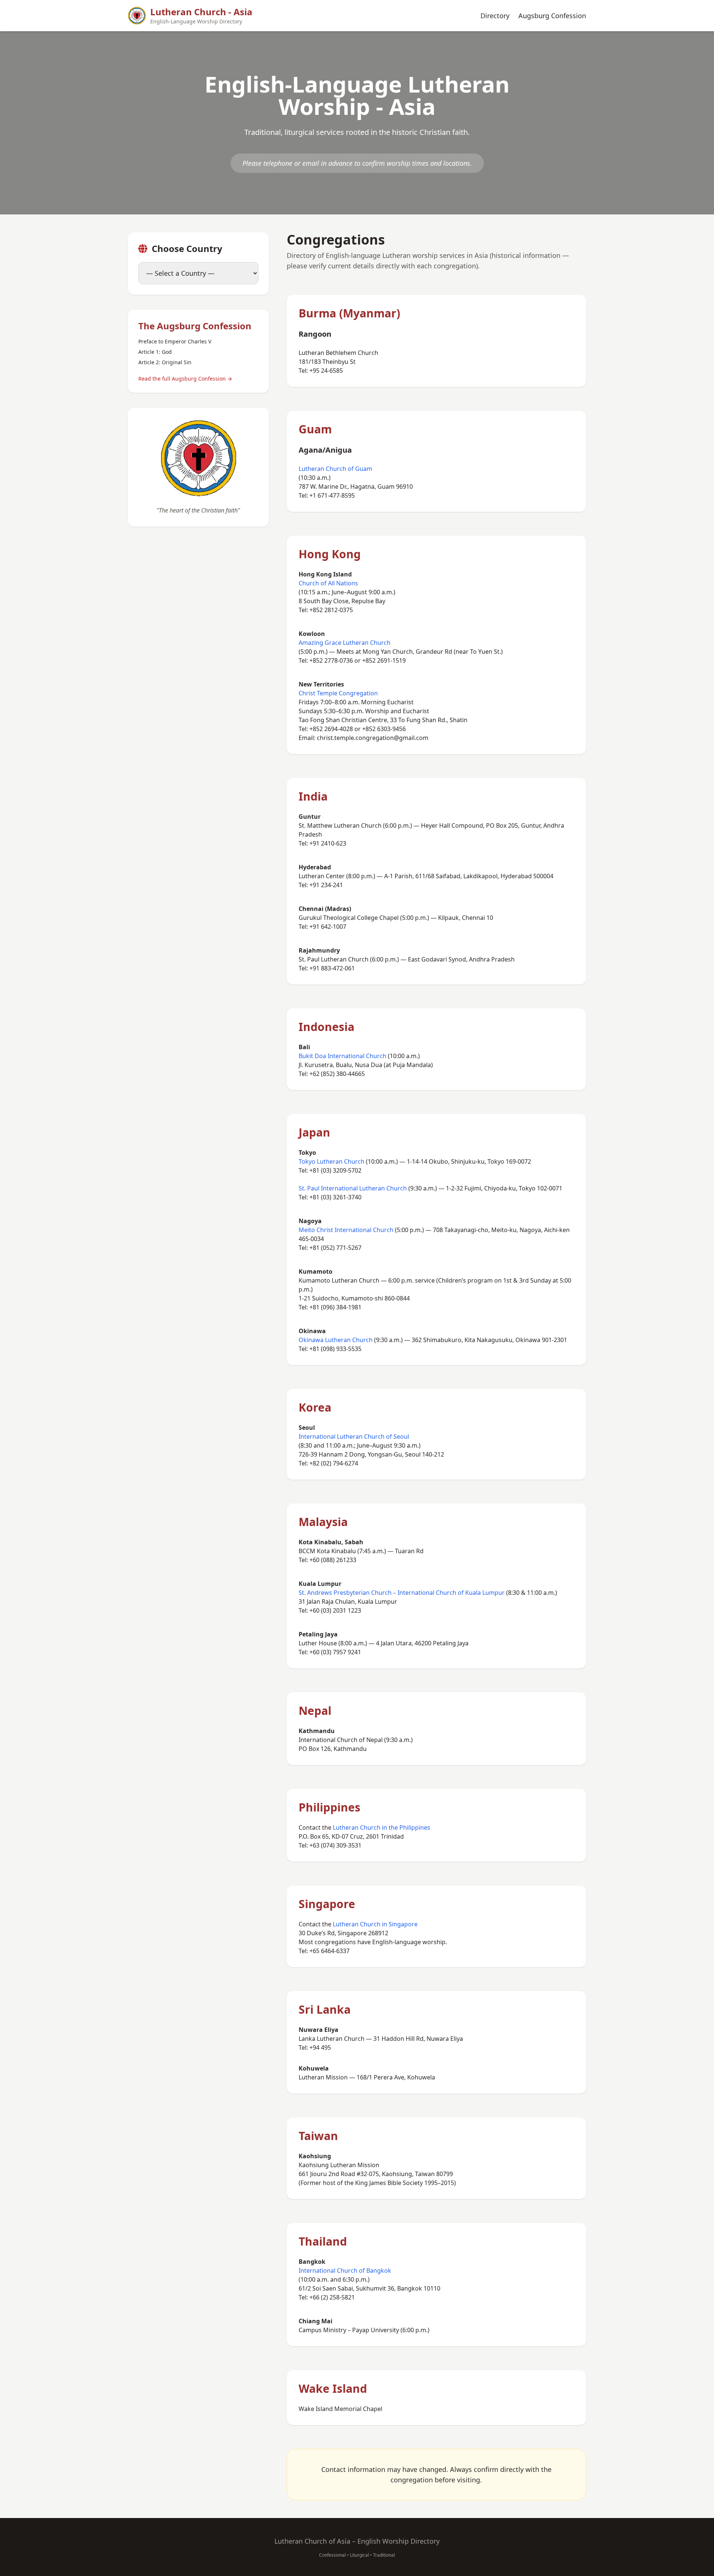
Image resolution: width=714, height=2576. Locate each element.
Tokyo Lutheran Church (332, 1161)
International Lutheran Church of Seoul (354, 1436)
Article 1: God (155, 352)
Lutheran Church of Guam (335, 469)
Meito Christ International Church (346, 1230)
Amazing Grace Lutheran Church (345, 643)
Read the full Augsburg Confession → (185, 379)
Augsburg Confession (552, 16)
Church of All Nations (328, 583)
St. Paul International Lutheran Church (353, 1188)
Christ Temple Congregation (338, 693)
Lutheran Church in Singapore (375, 1924)
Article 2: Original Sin (165, 362)
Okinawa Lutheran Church (336, 1340)
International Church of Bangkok (345, 2270)
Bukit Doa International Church (342, 1056)
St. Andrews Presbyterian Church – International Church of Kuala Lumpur (402, 1593)
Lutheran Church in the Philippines (382, 1827)
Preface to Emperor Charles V (175, 341)
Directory (495, 16)
